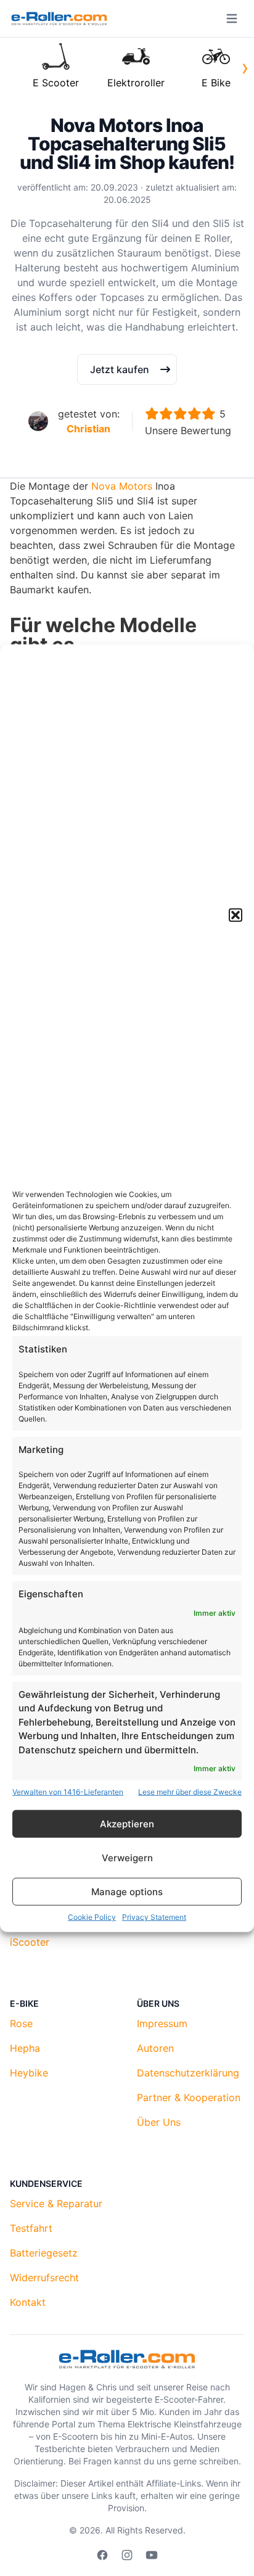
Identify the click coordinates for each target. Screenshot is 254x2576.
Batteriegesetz (44, 2253)
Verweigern (127, 1857)
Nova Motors (122, 486)
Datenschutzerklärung (188, 2073)
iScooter (30, 1942)
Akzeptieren (127, 1823)
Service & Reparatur (56, 2204)
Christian (88, 429)
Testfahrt (31, 2228)
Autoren (155, 2048)
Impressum (162, 2023)
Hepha (25, 2048)
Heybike (29, 2073)
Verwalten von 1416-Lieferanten (68, 1792)
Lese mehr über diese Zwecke (190, 1792)
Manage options (127, 1891)
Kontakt (28, 2302)
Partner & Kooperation (189, 2097)
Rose (21, 2023)
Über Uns (159, 2122)
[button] (236, 915)
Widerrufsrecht (44, 2278)
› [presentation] (245, 67)
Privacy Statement (154, 1917)
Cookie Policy (92, 1917)
